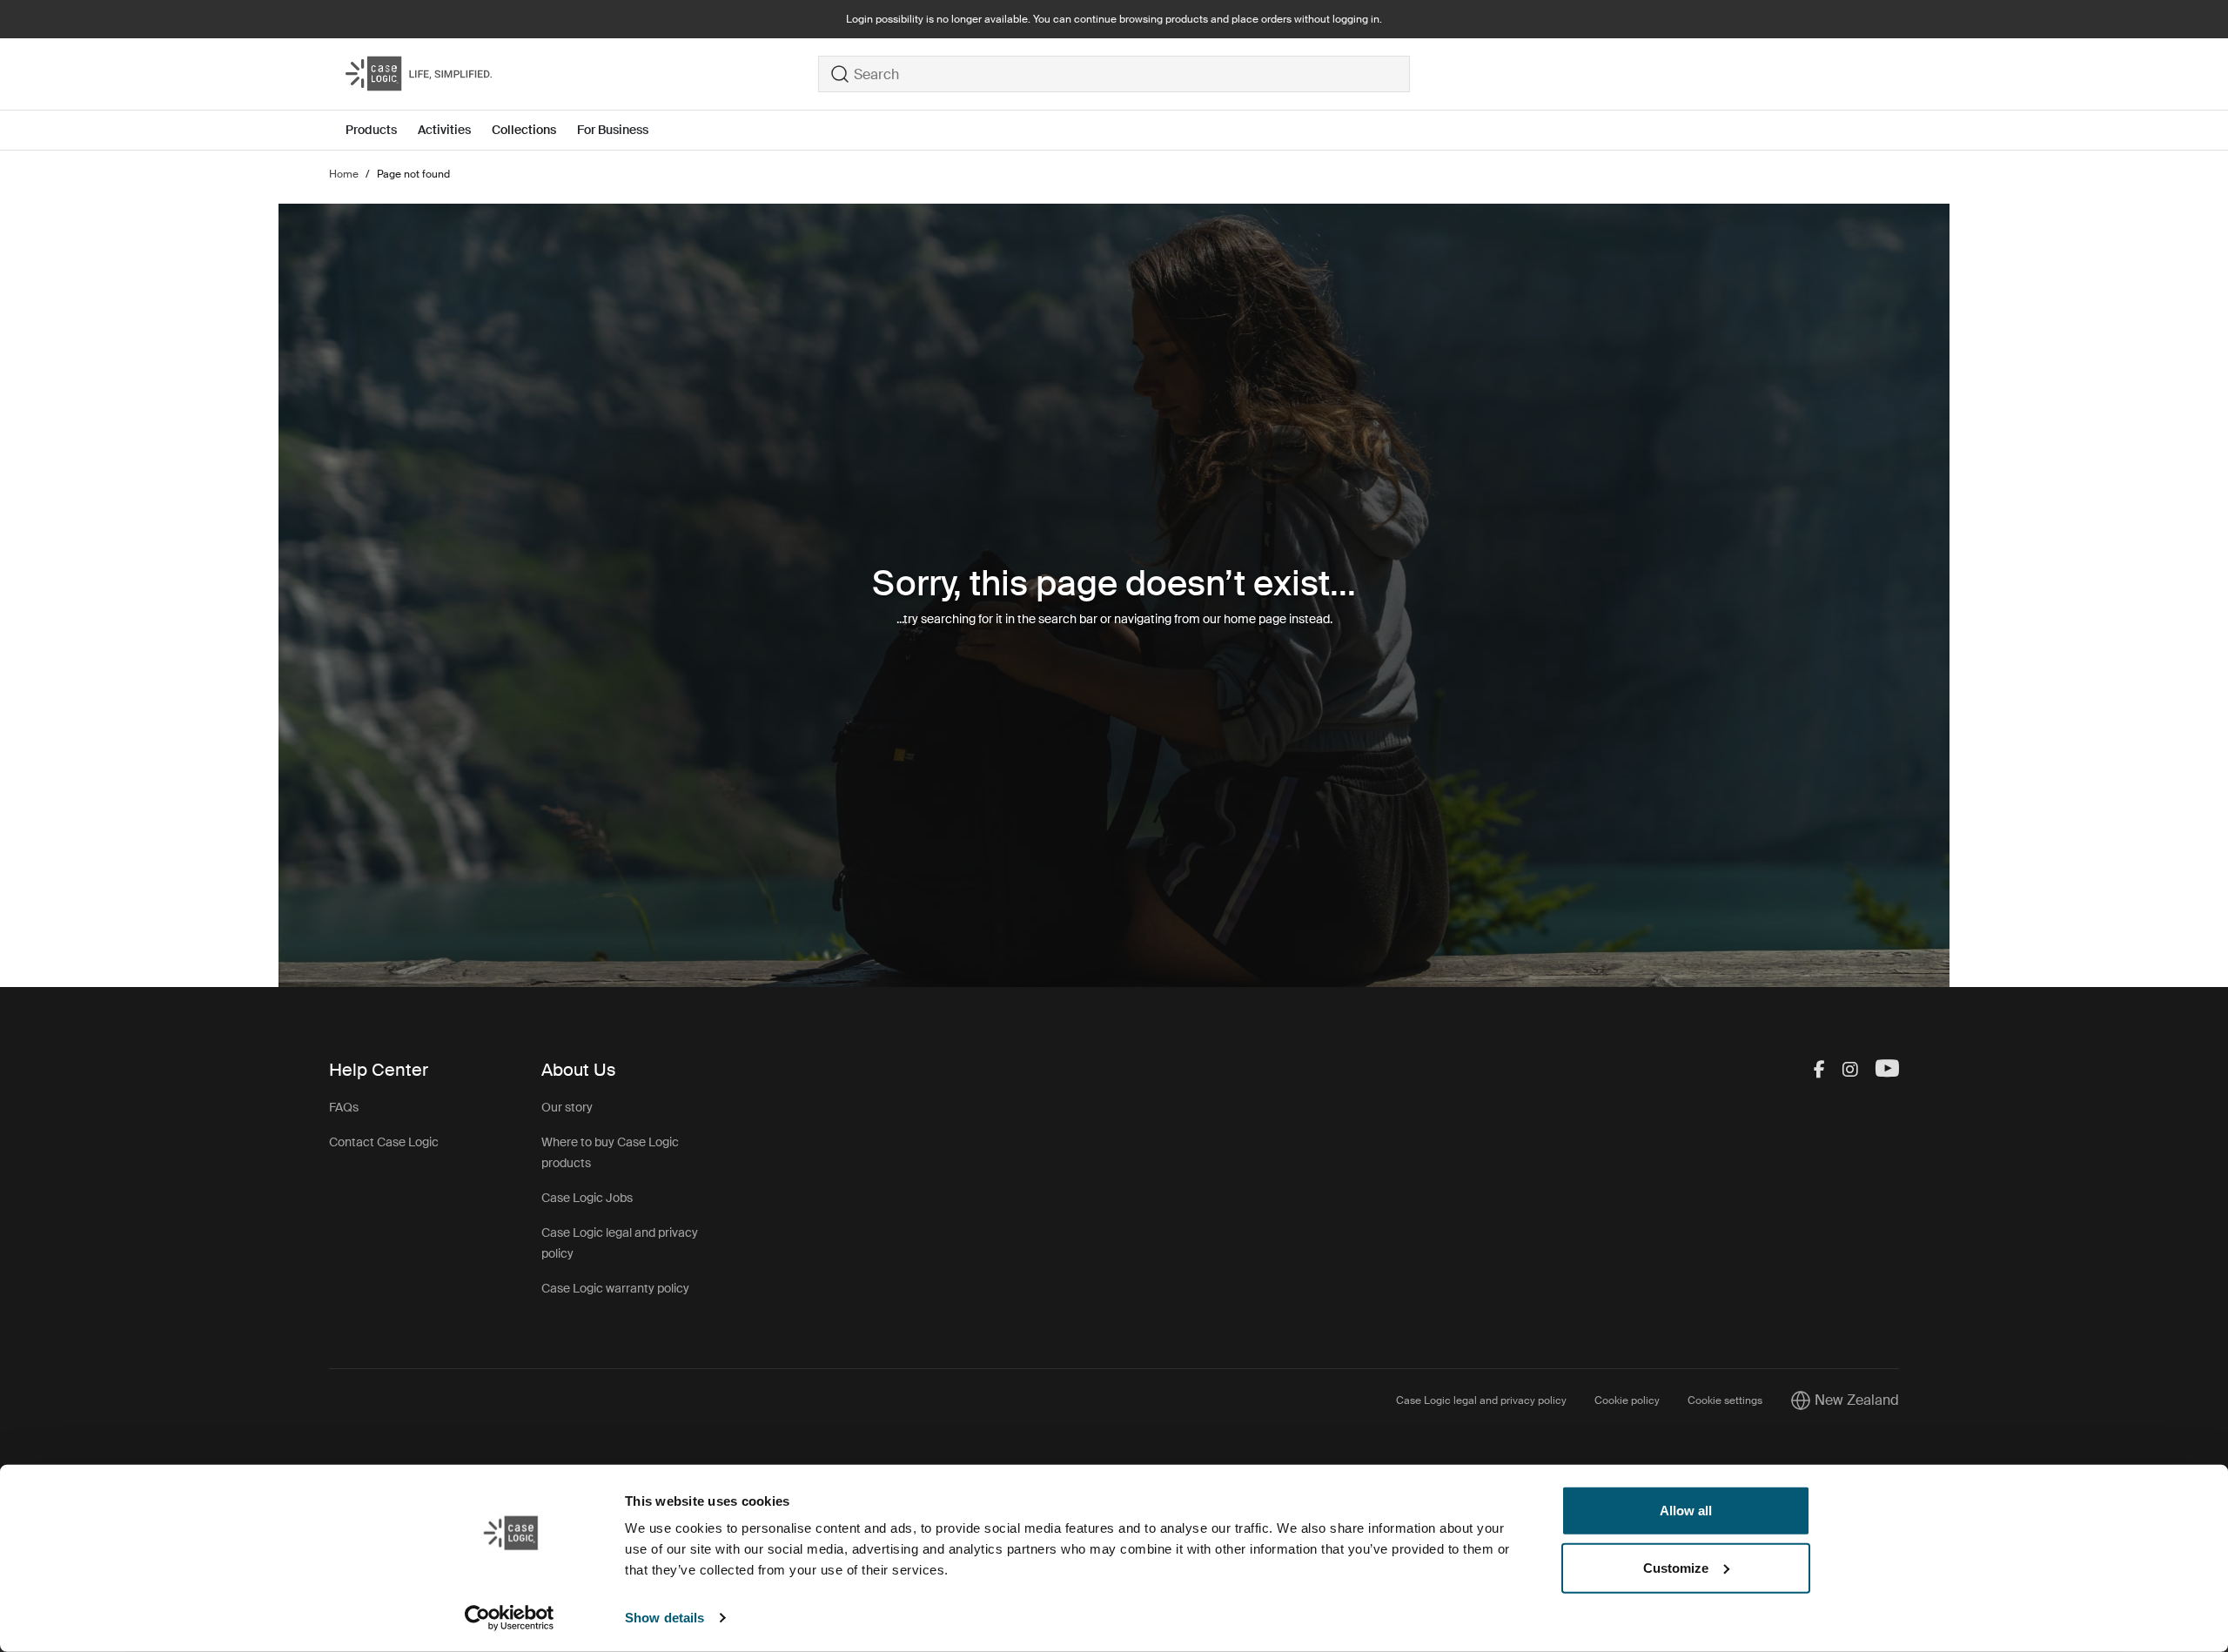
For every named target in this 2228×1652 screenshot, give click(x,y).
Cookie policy (1627, 1400)
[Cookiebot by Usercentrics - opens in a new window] (510, 1618)
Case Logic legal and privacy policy (1481, 1400)
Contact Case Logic (384, 1142)
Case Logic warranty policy (615, 1288)
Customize (1676, 1567)
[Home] (582, 74)
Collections (524, 130)
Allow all (1686, 1511)
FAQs (344, 1107)
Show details (664, 1618)
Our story (567, 1107)
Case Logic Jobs (587, 1198)
